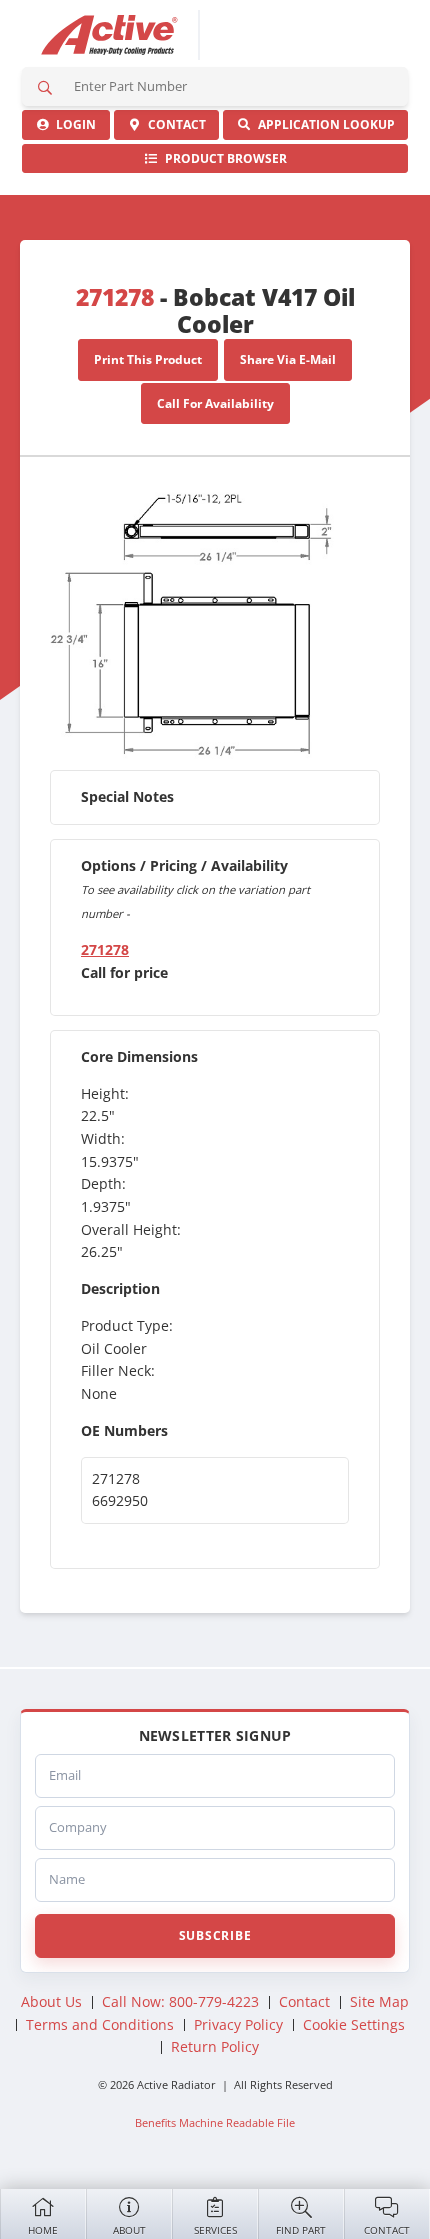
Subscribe (215, 1935)
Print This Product (148, 359)
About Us (51, 2001)
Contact (387, 2230)
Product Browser (223, 158)
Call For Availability (215, 403)
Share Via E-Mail (288, 359)
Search (45, 86)
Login (73, 124)
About (129, 2230)
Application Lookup (323, 124)
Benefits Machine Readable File (215, 2122)
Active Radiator (110, 35)
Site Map (379, 2001)
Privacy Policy (238, 2024)
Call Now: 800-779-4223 (180, 2001)
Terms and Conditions (100, 2024)
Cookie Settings (354, 2024)
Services (215, 2230)
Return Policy (215, 2046)
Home (43, 2230)
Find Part (301, 2230)
